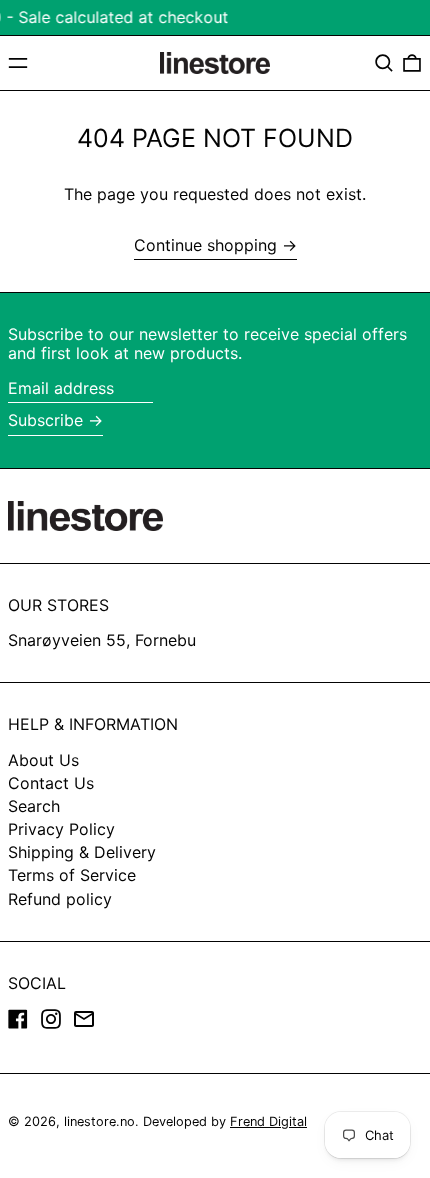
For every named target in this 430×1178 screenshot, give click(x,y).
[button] (384, 63)
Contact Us (51, 783)
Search (34, 806)
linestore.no (99, 1121)
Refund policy (60, 899)
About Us (43, 760)
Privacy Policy (61, 829)
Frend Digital (268, 1121)
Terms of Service (72, 875)
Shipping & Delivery (82, 852)
